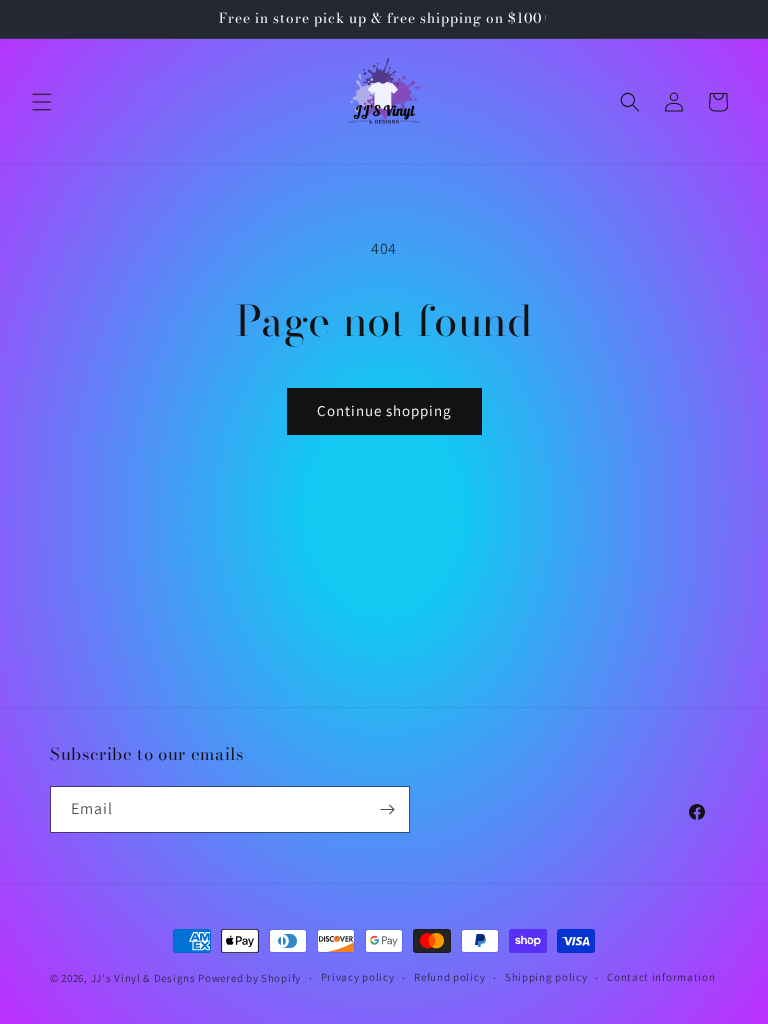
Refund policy (449, 977)
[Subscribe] (387, 809)
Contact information (661, 977)
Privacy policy (358, 977)
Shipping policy (546, 977)
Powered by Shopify (249, 978)
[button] (42, 102)
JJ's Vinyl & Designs (143, 978)
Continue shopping (384, 410)
